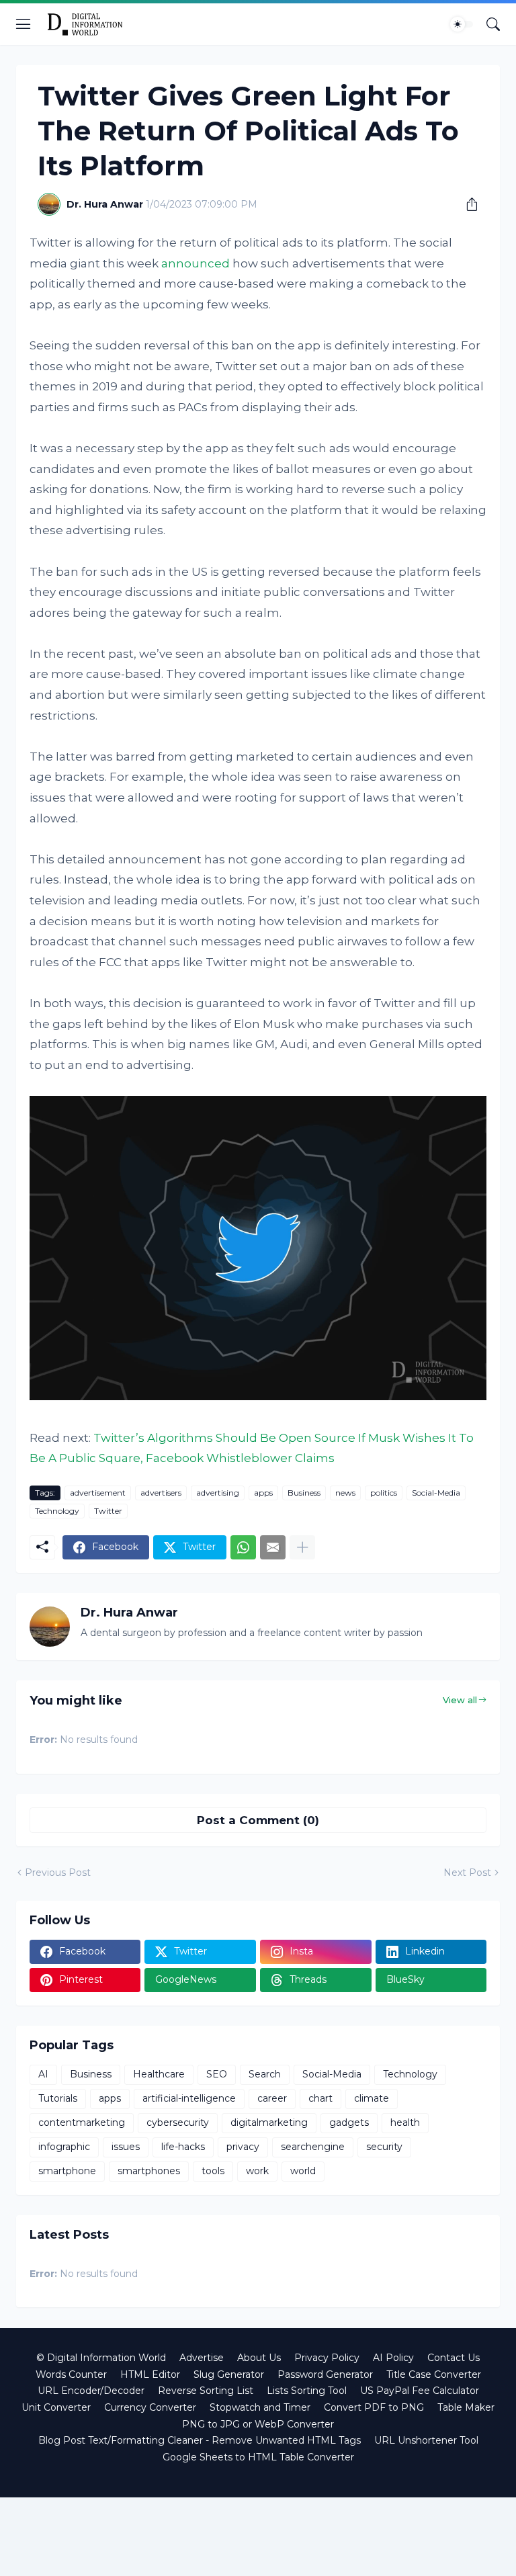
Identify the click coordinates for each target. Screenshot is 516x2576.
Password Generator (325, 2374)
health (405, 2122)
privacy (243, 2147)
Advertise (202, 2358)
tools (213, 2171)
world (303, 2171)
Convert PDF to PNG (374, 2407)
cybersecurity (178, 2122)
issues (126, 2147)
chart (320, 2098)
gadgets (349, 2122)
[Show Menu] (24, 24)
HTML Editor (150, 2374)
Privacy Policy (327, 2358)
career (272, 2098)
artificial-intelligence (189, 2098)
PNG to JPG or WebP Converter (258, 2424)
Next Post (467, 1873)
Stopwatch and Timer (260, 2407)
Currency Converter (150, 2407)
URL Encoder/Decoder (91, 2391)
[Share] (467, 204)
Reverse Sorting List (206, 2391)
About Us (259, 2358)
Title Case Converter (434, 2374)
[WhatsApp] (243, 1547)
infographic (64, 2147)
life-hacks (183, 2147)
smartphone (67, 2171)
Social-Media (436, 1493)
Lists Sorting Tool (307, 2391)
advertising (218, 1493)
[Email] (273, 1547)
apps (263, 1493)
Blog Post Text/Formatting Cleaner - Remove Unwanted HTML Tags (200, 2440)
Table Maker (466, 2407)
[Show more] (302, 1547)
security (384, 2147)
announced (196, 263)
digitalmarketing (269, 2122)
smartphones (149, 2171)
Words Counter (71, 2374)
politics (384, 1493)
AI (43, 2074)
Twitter (108, 1511)
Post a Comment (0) (258, 1820)
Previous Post (58, 1873)
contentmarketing (82, 2122)
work (257, 2171)
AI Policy (393, 2358)
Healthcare (159, 2074)
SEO (217, 2074)
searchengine (313, 2147)
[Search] (493, 24)
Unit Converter (56, 2407)
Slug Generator (229, 2374)
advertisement (98, 1493)
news (345, 1493)
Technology (57, 1511)
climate (372, 2098)
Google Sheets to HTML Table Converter (258, 2457)
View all (460, 1700)
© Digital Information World (101, 2358)
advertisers (161, 1493)
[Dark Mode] (462, 24)
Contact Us (454, 2358)
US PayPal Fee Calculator (420, 2391)
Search (265, 2074)
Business (304, 1493)
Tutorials (58, 2098)
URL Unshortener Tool (426, 2440)
